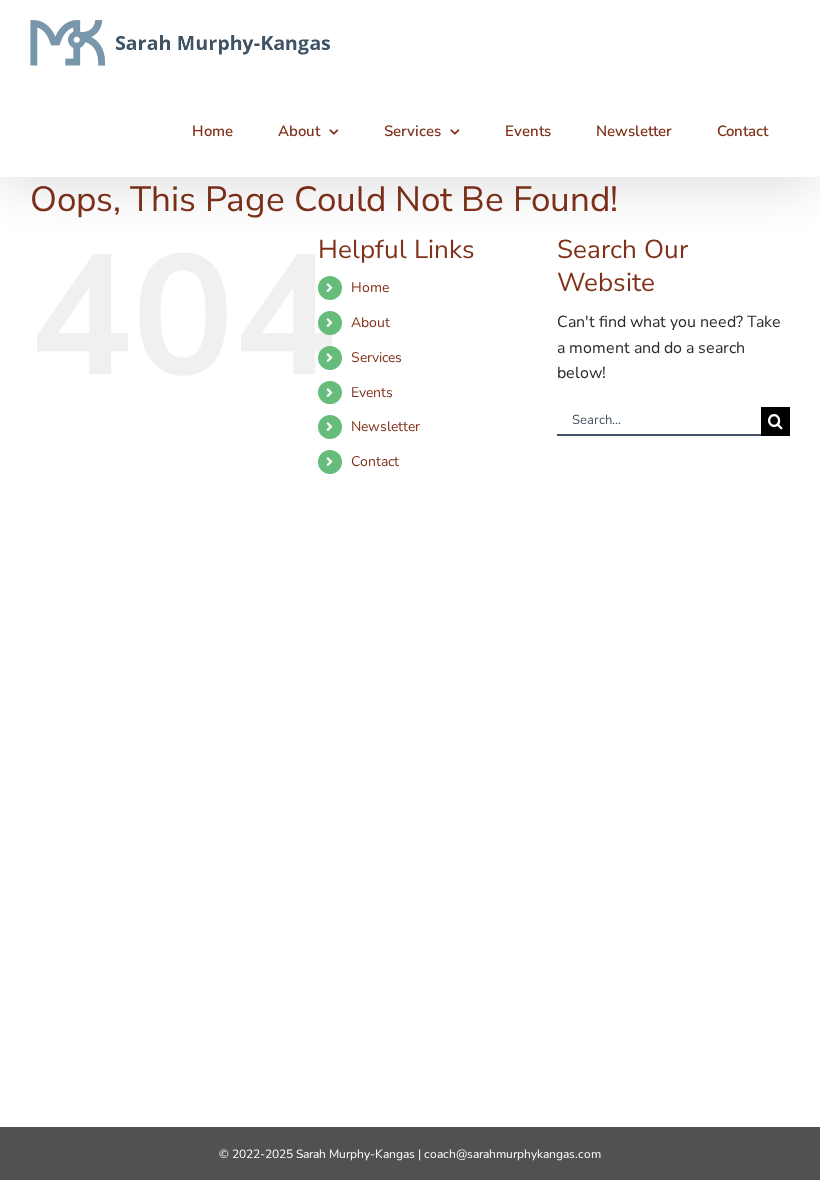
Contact (375, 461)
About (370, 322)
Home (370, 287)
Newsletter (385, 426)
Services (376, 357)
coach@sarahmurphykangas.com (512, 1154)
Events (372, 392)
